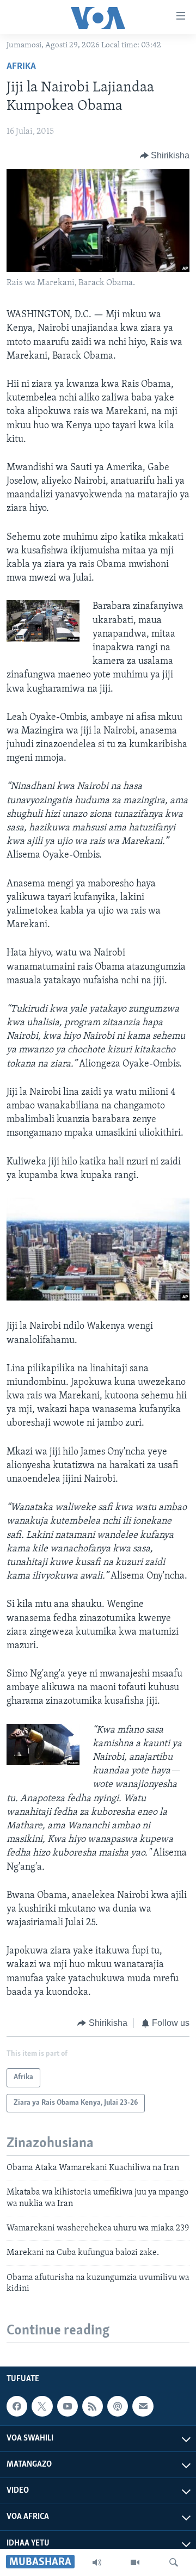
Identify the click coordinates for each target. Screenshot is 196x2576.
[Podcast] (118, 2406)
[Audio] (97, 2562)
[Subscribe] (143, 2406)
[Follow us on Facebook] (17, 2406)
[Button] (165, 156)
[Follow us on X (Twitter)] (42, 2406)
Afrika (21, 67)
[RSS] (93, 2406)
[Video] (135, 2562)
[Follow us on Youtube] (68, 2406)
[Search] (174, 2562)
